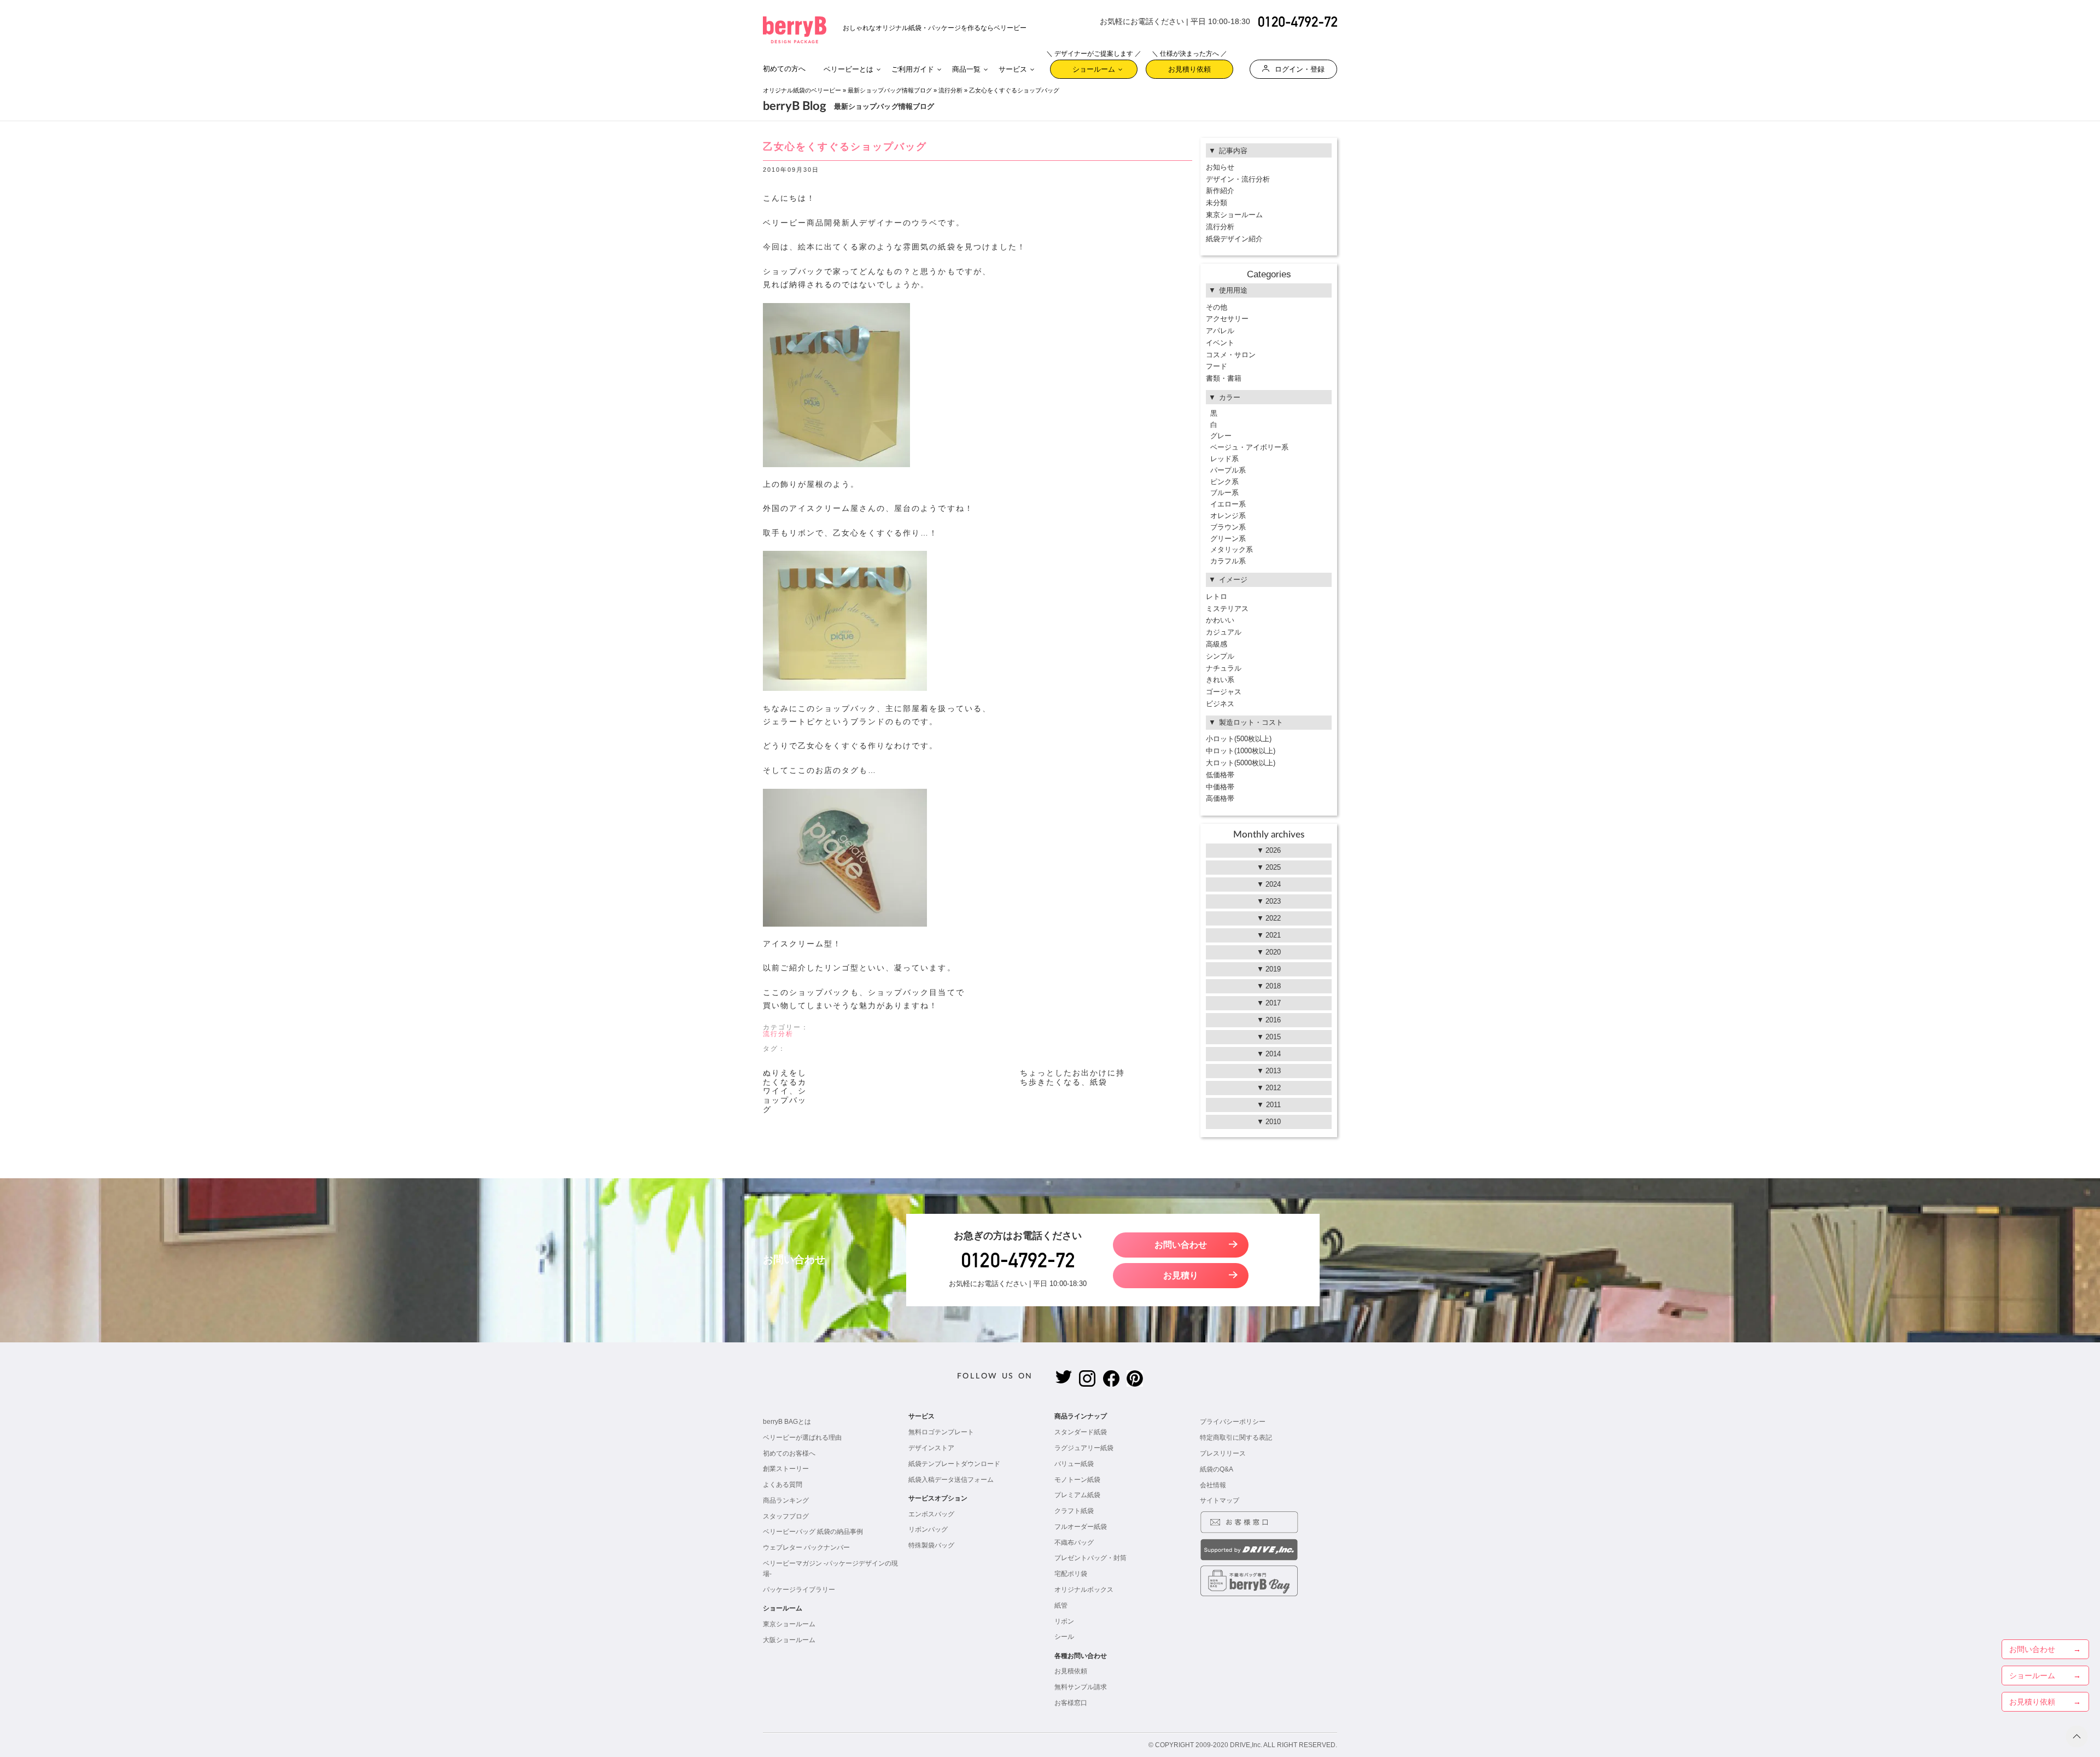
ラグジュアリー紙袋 (1084, 1448)
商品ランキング (786, 1500)
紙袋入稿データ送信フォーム (951, 1480)
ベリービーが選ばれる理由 (802, 1438)
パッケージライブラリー (799, 1590)
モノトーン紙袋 (1077, 1480)
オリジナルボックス (1084, 1590)
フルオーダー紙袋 (1081, 1527)
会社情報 (1213, 1485)
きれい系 (1220, 680)
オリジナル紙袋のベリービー (802, 90)
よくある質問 (783, 1485)
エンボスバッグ (931, 1514)
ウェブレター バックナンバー (806, 1547)
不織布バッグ (1074, 1543)
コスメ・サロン (1231, 355)
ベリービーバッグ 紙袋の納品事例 (813, 1532)
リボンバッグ (928, 1529)
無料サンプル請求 (1081, 1687)
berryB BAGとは (787, 1422)
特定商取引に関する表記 (1236, 1438)
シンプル (1220, 656)
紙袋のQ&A (1217, 1469)
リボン (1064, 1621)
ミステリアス (1227, 609)
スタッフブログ (786, 1516)
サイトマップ (1220, 1500)
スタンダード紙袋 (1081, 1432)
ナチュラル (1224, 668)
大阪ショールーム (789, 1640)
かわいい (1220, 620)
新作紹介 (1220, 191)
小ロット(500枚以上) (1239, 739)
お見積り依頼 (1189, 66)
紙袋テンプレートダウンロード (954, 1464)
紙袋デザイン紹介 (1234, 239)
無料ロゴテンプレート (941, 1432)
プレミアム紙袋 (1077, 1495)
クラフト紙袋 (1074, 1511)
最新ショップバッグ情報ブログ (890, 90)
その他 (1217, 307)
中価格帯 (1220, 787)
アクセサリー (1227, 319)
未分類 (1217, 203)
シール (1064, 1637)
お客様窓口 (1071, 1703)
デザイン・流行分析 (1238, 179)
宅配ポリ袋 (1071, 1574)
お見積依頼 (1071, 1671)
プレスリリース (1223, 1453)
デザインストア (931, 1448)
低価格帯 (1220, 775)
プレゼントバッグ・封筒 (1090, 1558)
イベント (1220, 343)
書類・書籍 (1224, 378)
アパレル (1220, 331)
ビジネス (1220, 704)
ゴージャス (1224, 692)
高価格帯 (1220, 798)
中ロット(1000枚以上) (1241, 751)
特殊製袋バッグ (931, 1545)
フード (1217, 366)
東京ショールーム (1234, 215)
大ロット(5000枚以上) (1241, 763)
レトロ (1217, 597)
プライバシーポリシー (1233, 1422)
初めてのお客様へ (789, 1453)
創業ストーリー (786, 1469)
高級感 (1217, 644)
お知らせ (1220, 167)
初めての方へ (784, 69)
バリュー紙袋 (1074, 1464)
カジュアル (1224, 632)
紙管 (1061, 1605)
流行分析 (950, 90)
